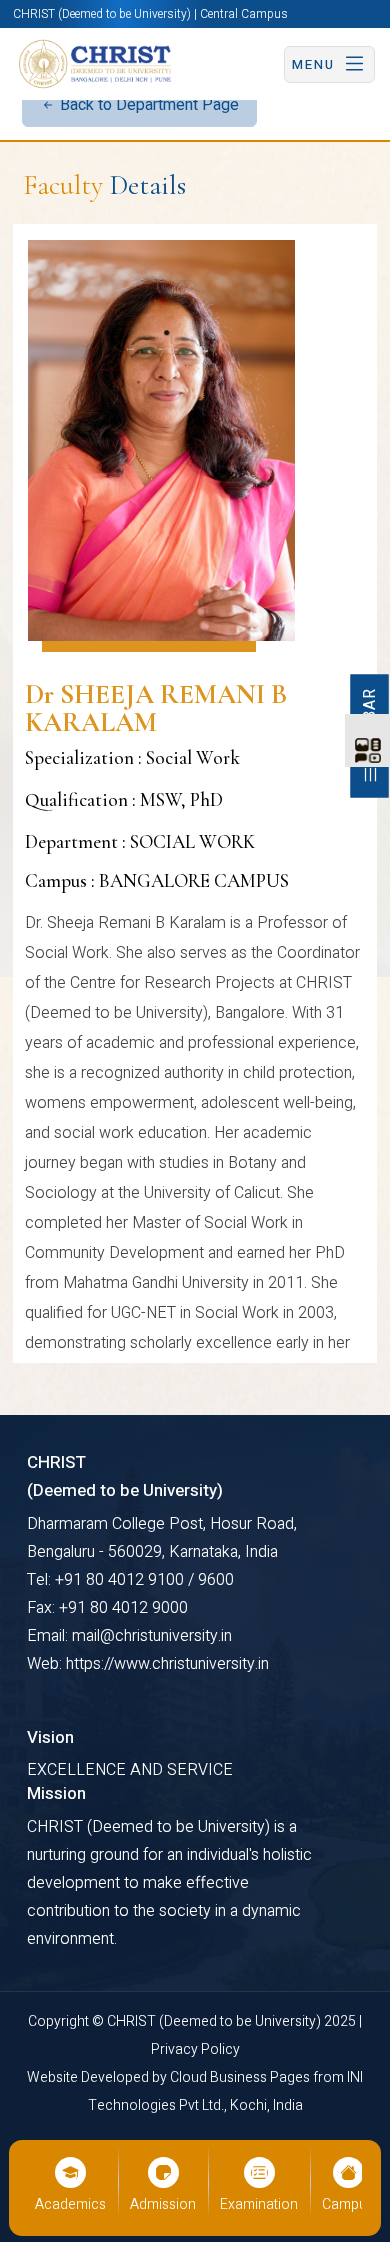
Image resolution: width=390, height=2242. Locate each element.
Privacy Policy (195, 2049)
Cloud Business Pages (241, 2077)
